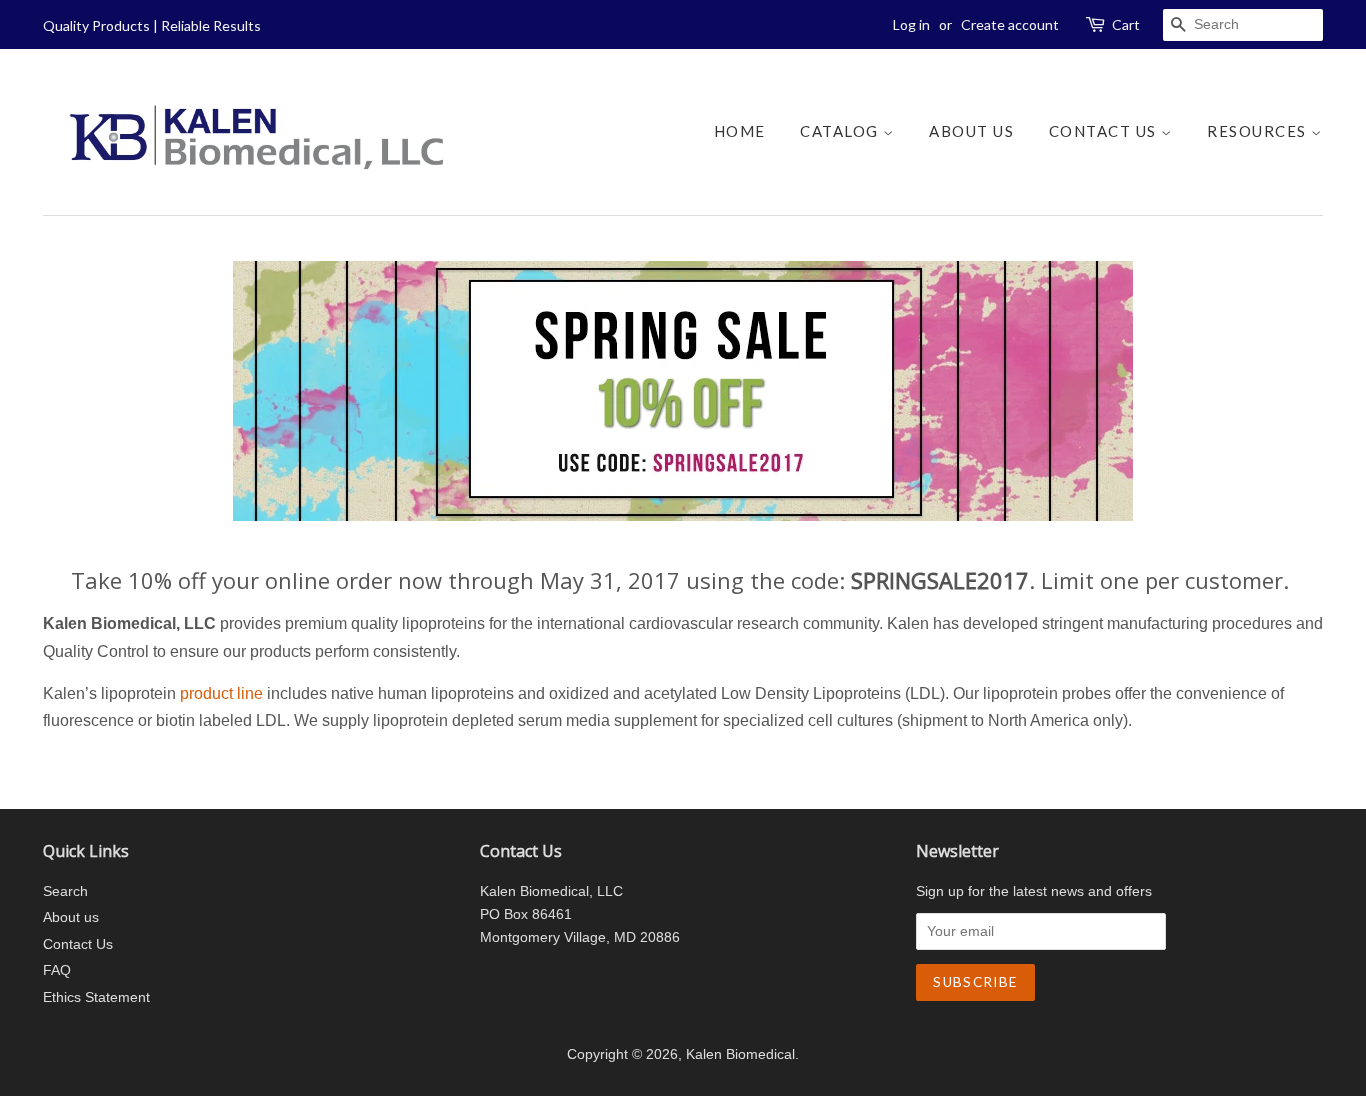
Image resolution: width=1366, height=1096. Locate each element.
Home (740, 131)
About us (971, 131)
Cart (1126, 24)
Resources (1259, 131)
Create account (1010, 24)
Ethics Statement (96, 997)
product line (221, 693)
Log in (911, 24)
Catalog (841, 131)
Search (65, 891)
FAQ (57, 970)
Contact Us (1105, 131)
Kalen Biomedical (740, 1054)
